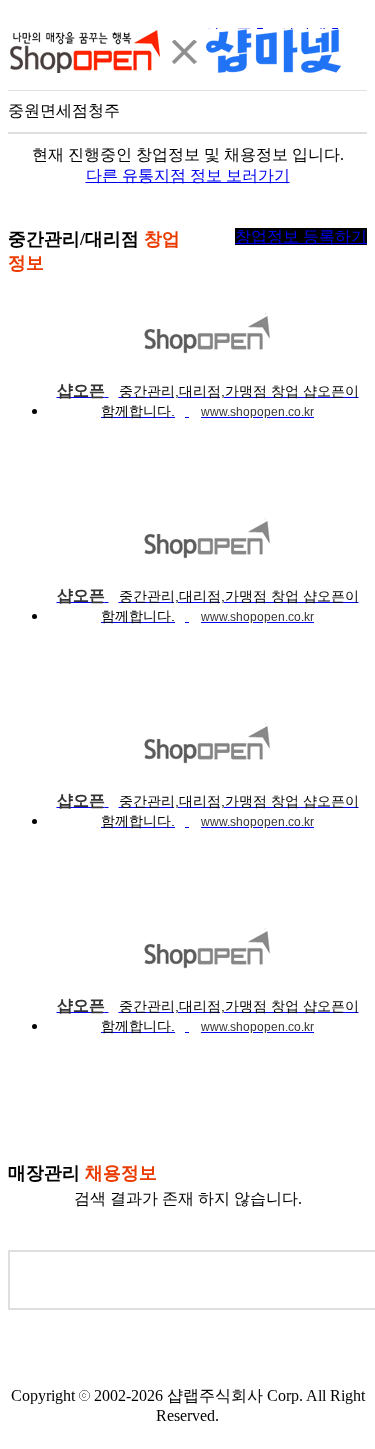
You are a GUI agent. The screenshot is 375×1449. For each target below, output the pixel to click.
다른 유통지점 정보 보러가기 (188, 175)
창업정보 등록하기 (301, 236)
